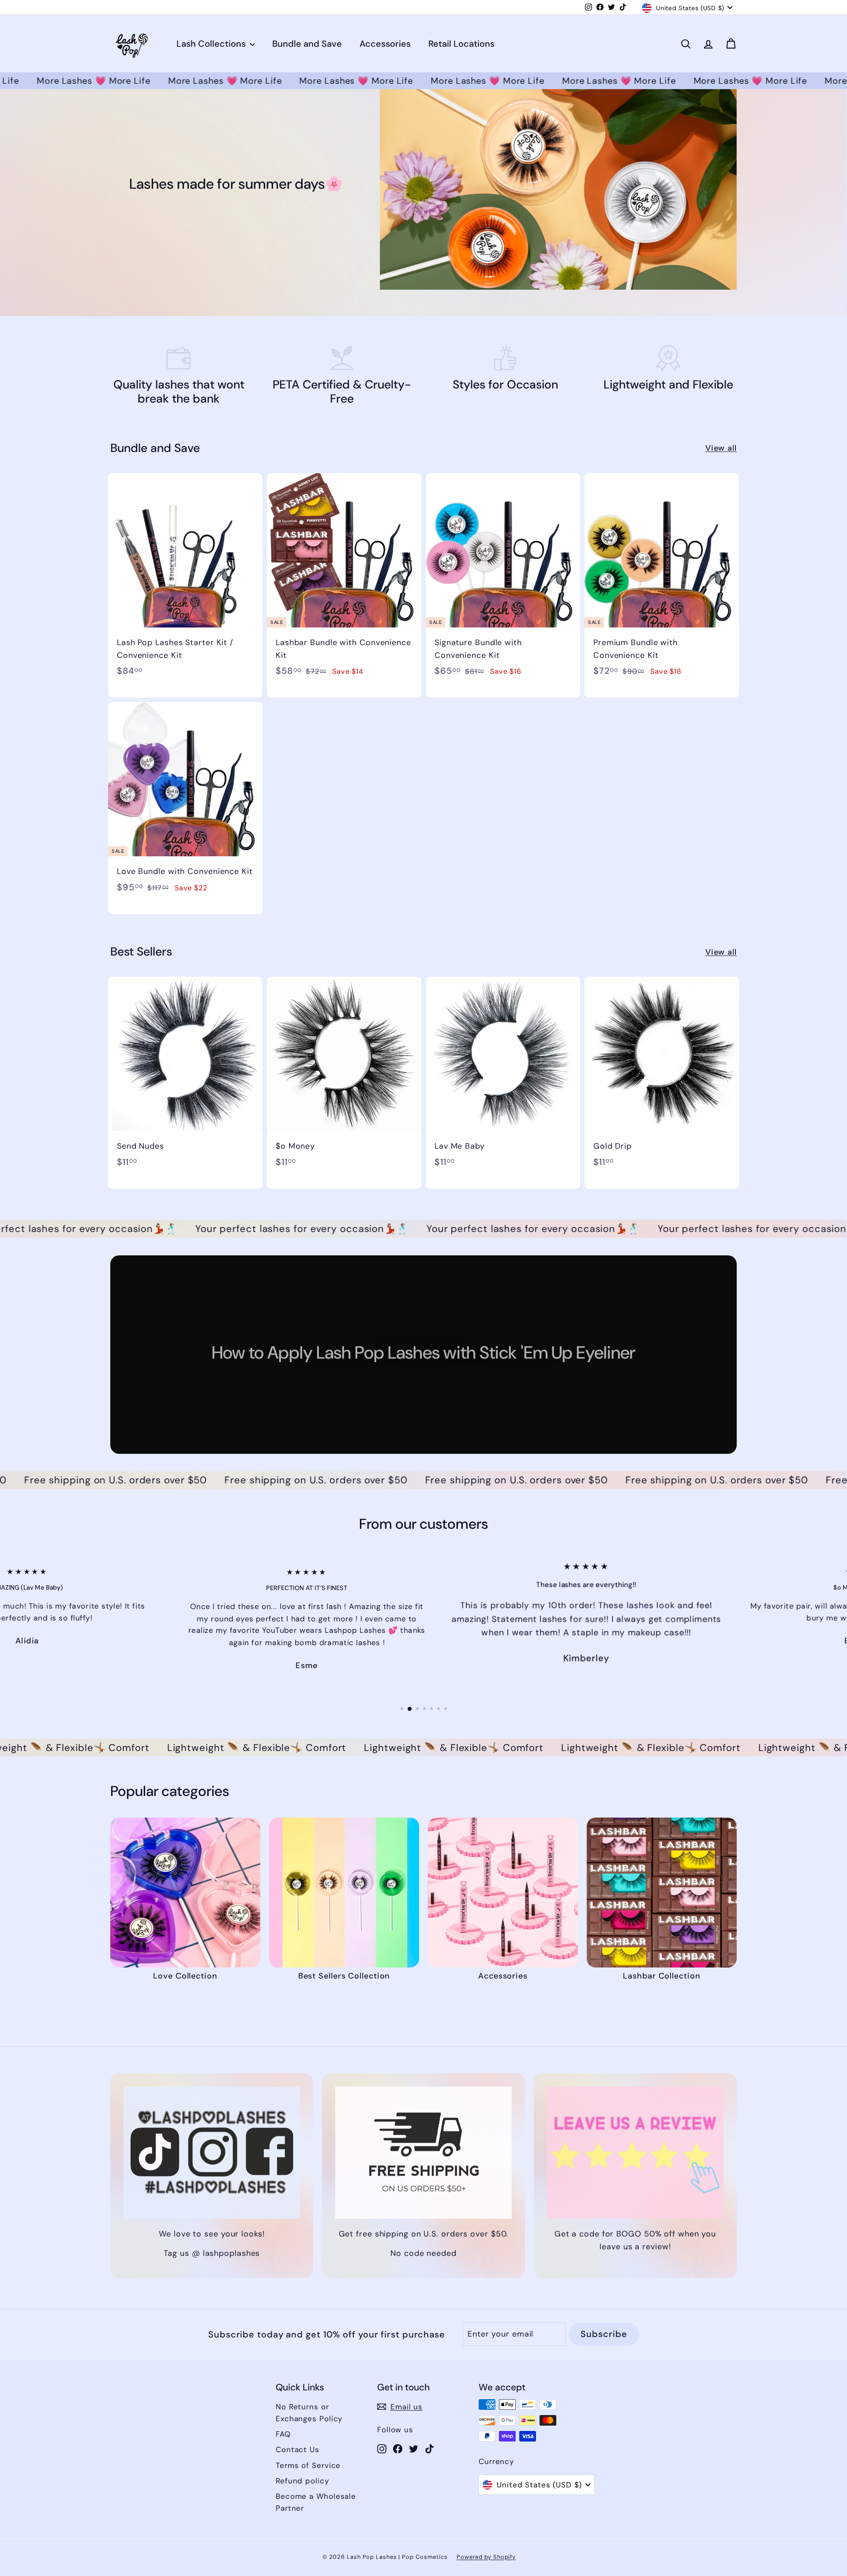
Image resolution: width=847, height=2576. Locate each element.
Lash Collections (212, 44)
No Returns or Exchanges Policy (309, 2400)
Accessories (385, 44)
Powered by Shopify (486, 2545)
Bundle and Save (307, 44)
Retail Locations (461, 44)
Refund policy (302, 2468)
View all (721, 448)
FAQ (283, 2422)
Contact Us (298, 2438)
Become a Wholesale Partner (316, 2490)
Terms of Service (308, 2453)
